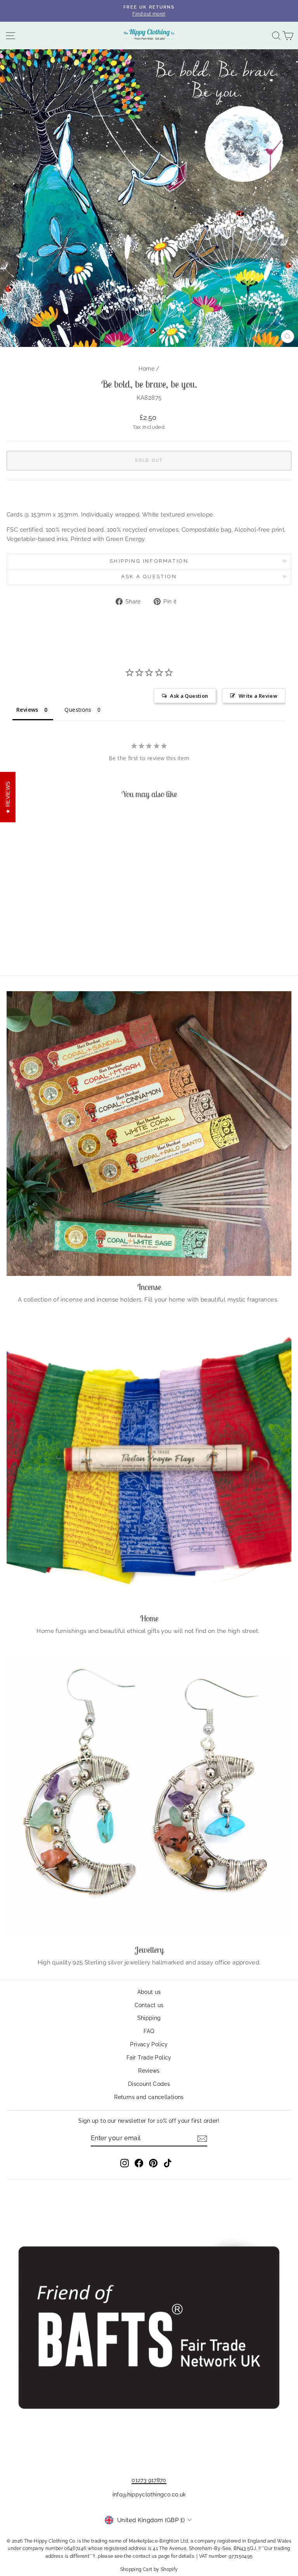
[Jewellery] (149, 1796)
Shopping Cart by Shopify (149, 2569)
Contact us (149, 2005)
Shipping (149, 2018)
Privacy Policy (149, 2044)
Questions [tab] (78, 710)
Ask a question (149, 576)
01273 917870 (149, 2480)
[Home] (149, 1465)
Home (146, 369)
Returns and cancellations (149, 2097)
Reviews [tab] (27, 710)
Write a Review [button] (258, 696)
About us (149, 1992)
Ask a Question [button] (189, 696)
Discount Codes (149, 2084)
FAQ (149, 2031)
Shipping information (149, 561)
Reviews (149, 2071)
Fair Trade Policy (149, 2058)
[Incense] (149, 1134)
